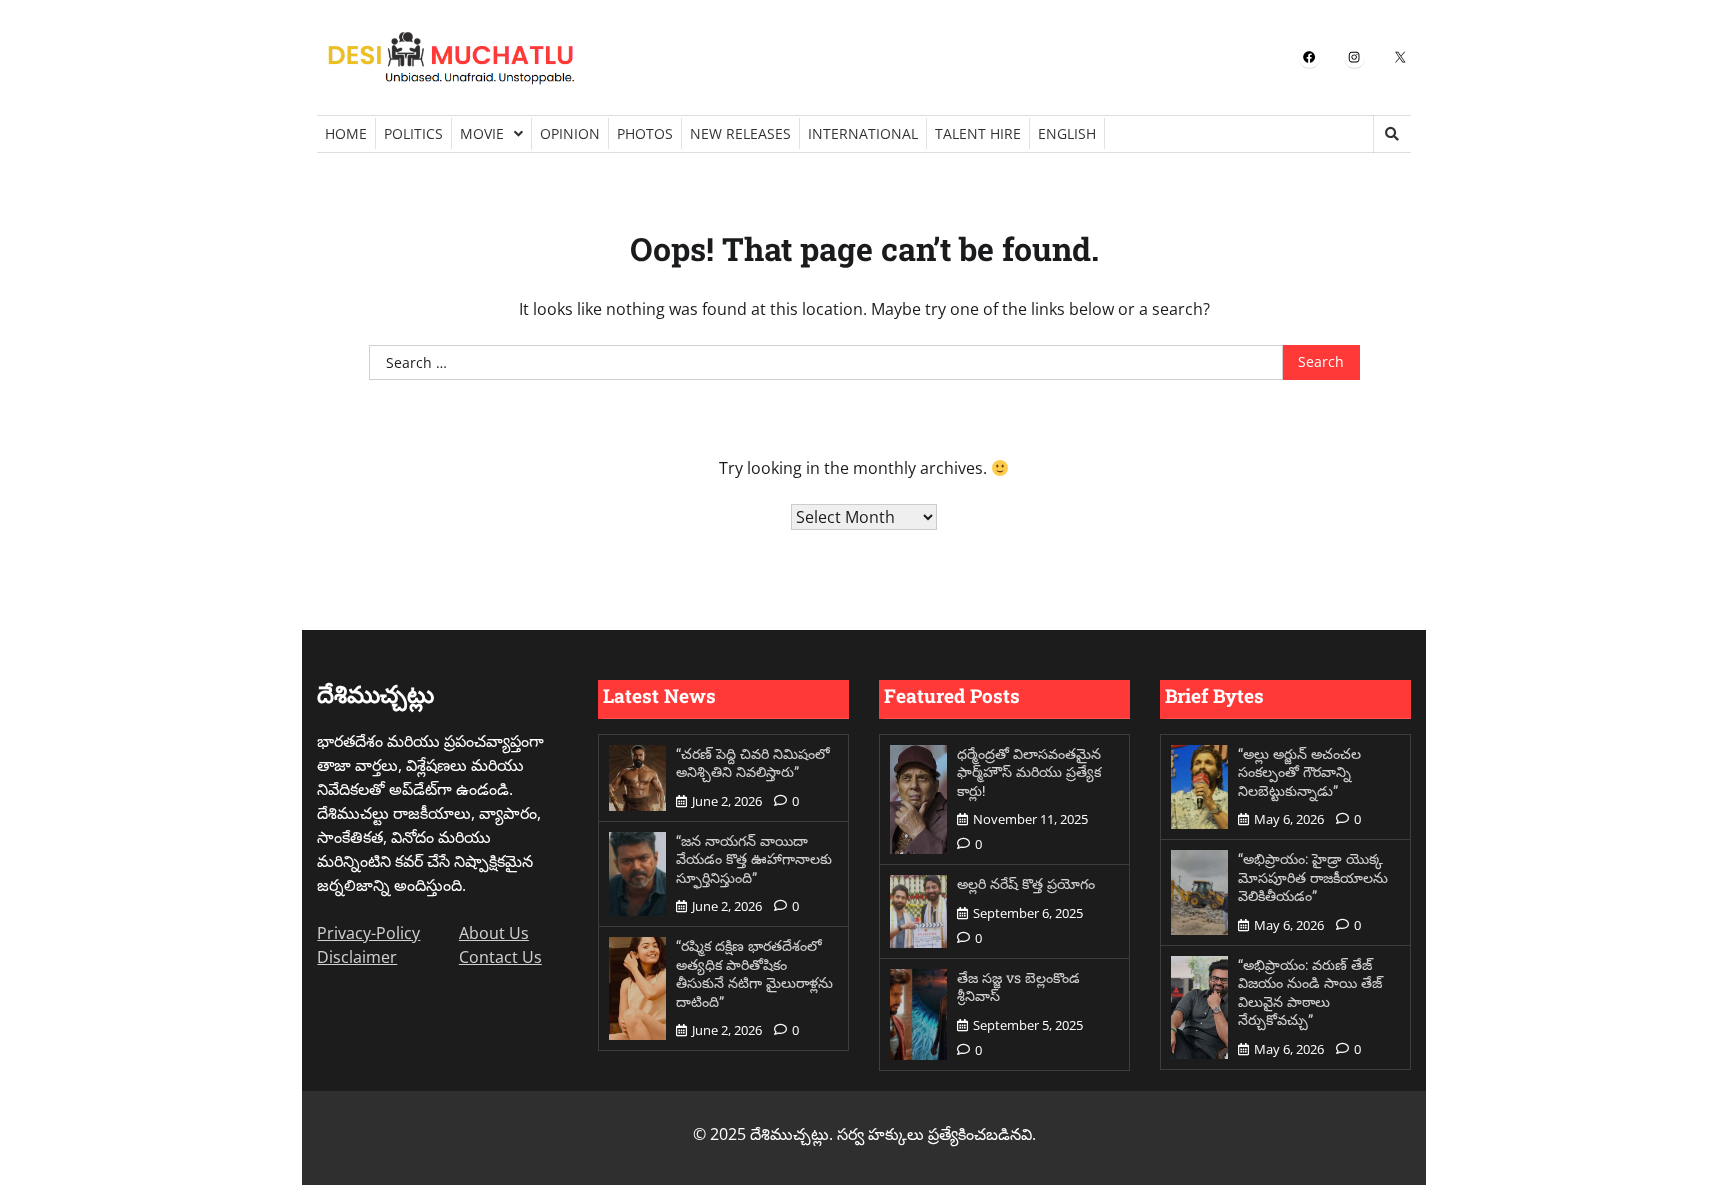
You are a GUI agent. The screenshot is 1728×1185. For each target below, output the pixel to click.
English (1067, 133)
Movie (482, 133)
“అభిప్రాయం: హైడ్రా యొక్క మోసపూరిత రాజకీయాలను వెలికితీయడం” (1313, 877)
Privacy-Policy (368, 933)
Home (346, 133)
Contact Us (500, 957)
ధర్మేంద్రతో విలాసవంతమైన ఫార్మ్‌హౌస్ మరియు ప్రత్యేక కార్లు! (1029, 772)
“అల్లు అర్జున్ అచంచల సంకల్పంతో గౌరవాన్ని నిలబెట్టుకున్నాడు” (1299, 772)
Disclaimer (357, 957)
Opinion (570, 133)
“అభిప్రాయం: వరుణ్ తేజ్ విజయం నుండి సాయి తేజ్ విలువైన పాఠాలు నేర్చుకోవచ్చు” (1310, 992)
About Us (494, 933)
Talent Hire (978, 133)
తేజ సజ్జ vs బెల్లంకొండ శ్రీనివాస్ (1018, 987)
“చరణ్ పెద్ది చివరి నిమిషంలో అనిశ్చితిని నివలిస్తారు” (753, 763)
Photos (645, 133)
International (863, 133)
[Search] (1392, 134)
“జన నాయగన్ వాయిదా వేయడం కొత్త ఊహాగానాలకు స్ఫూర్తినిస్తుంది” (754, 859)
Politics (413, 133)
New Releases (740, 133)
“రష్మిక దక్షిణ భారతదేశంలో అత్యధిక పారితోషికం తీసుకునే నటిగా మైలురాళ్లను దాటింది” (754, 973)
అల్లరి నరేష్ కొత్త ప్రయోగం (1026, 883)
